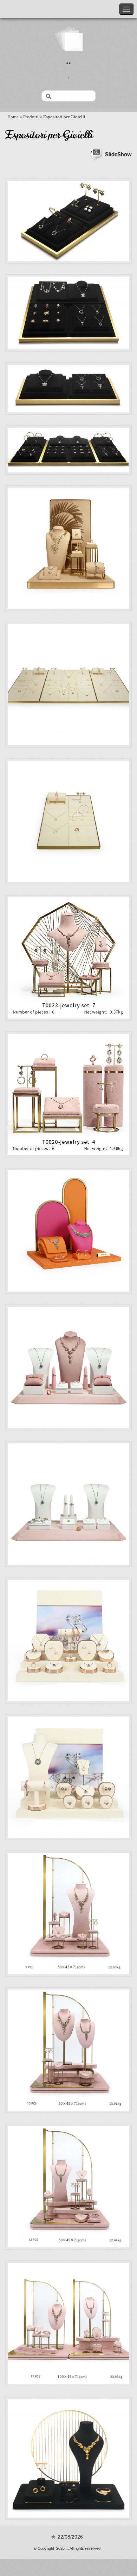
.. (68, 60)
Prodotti (31, 117)
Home (13, 117)
